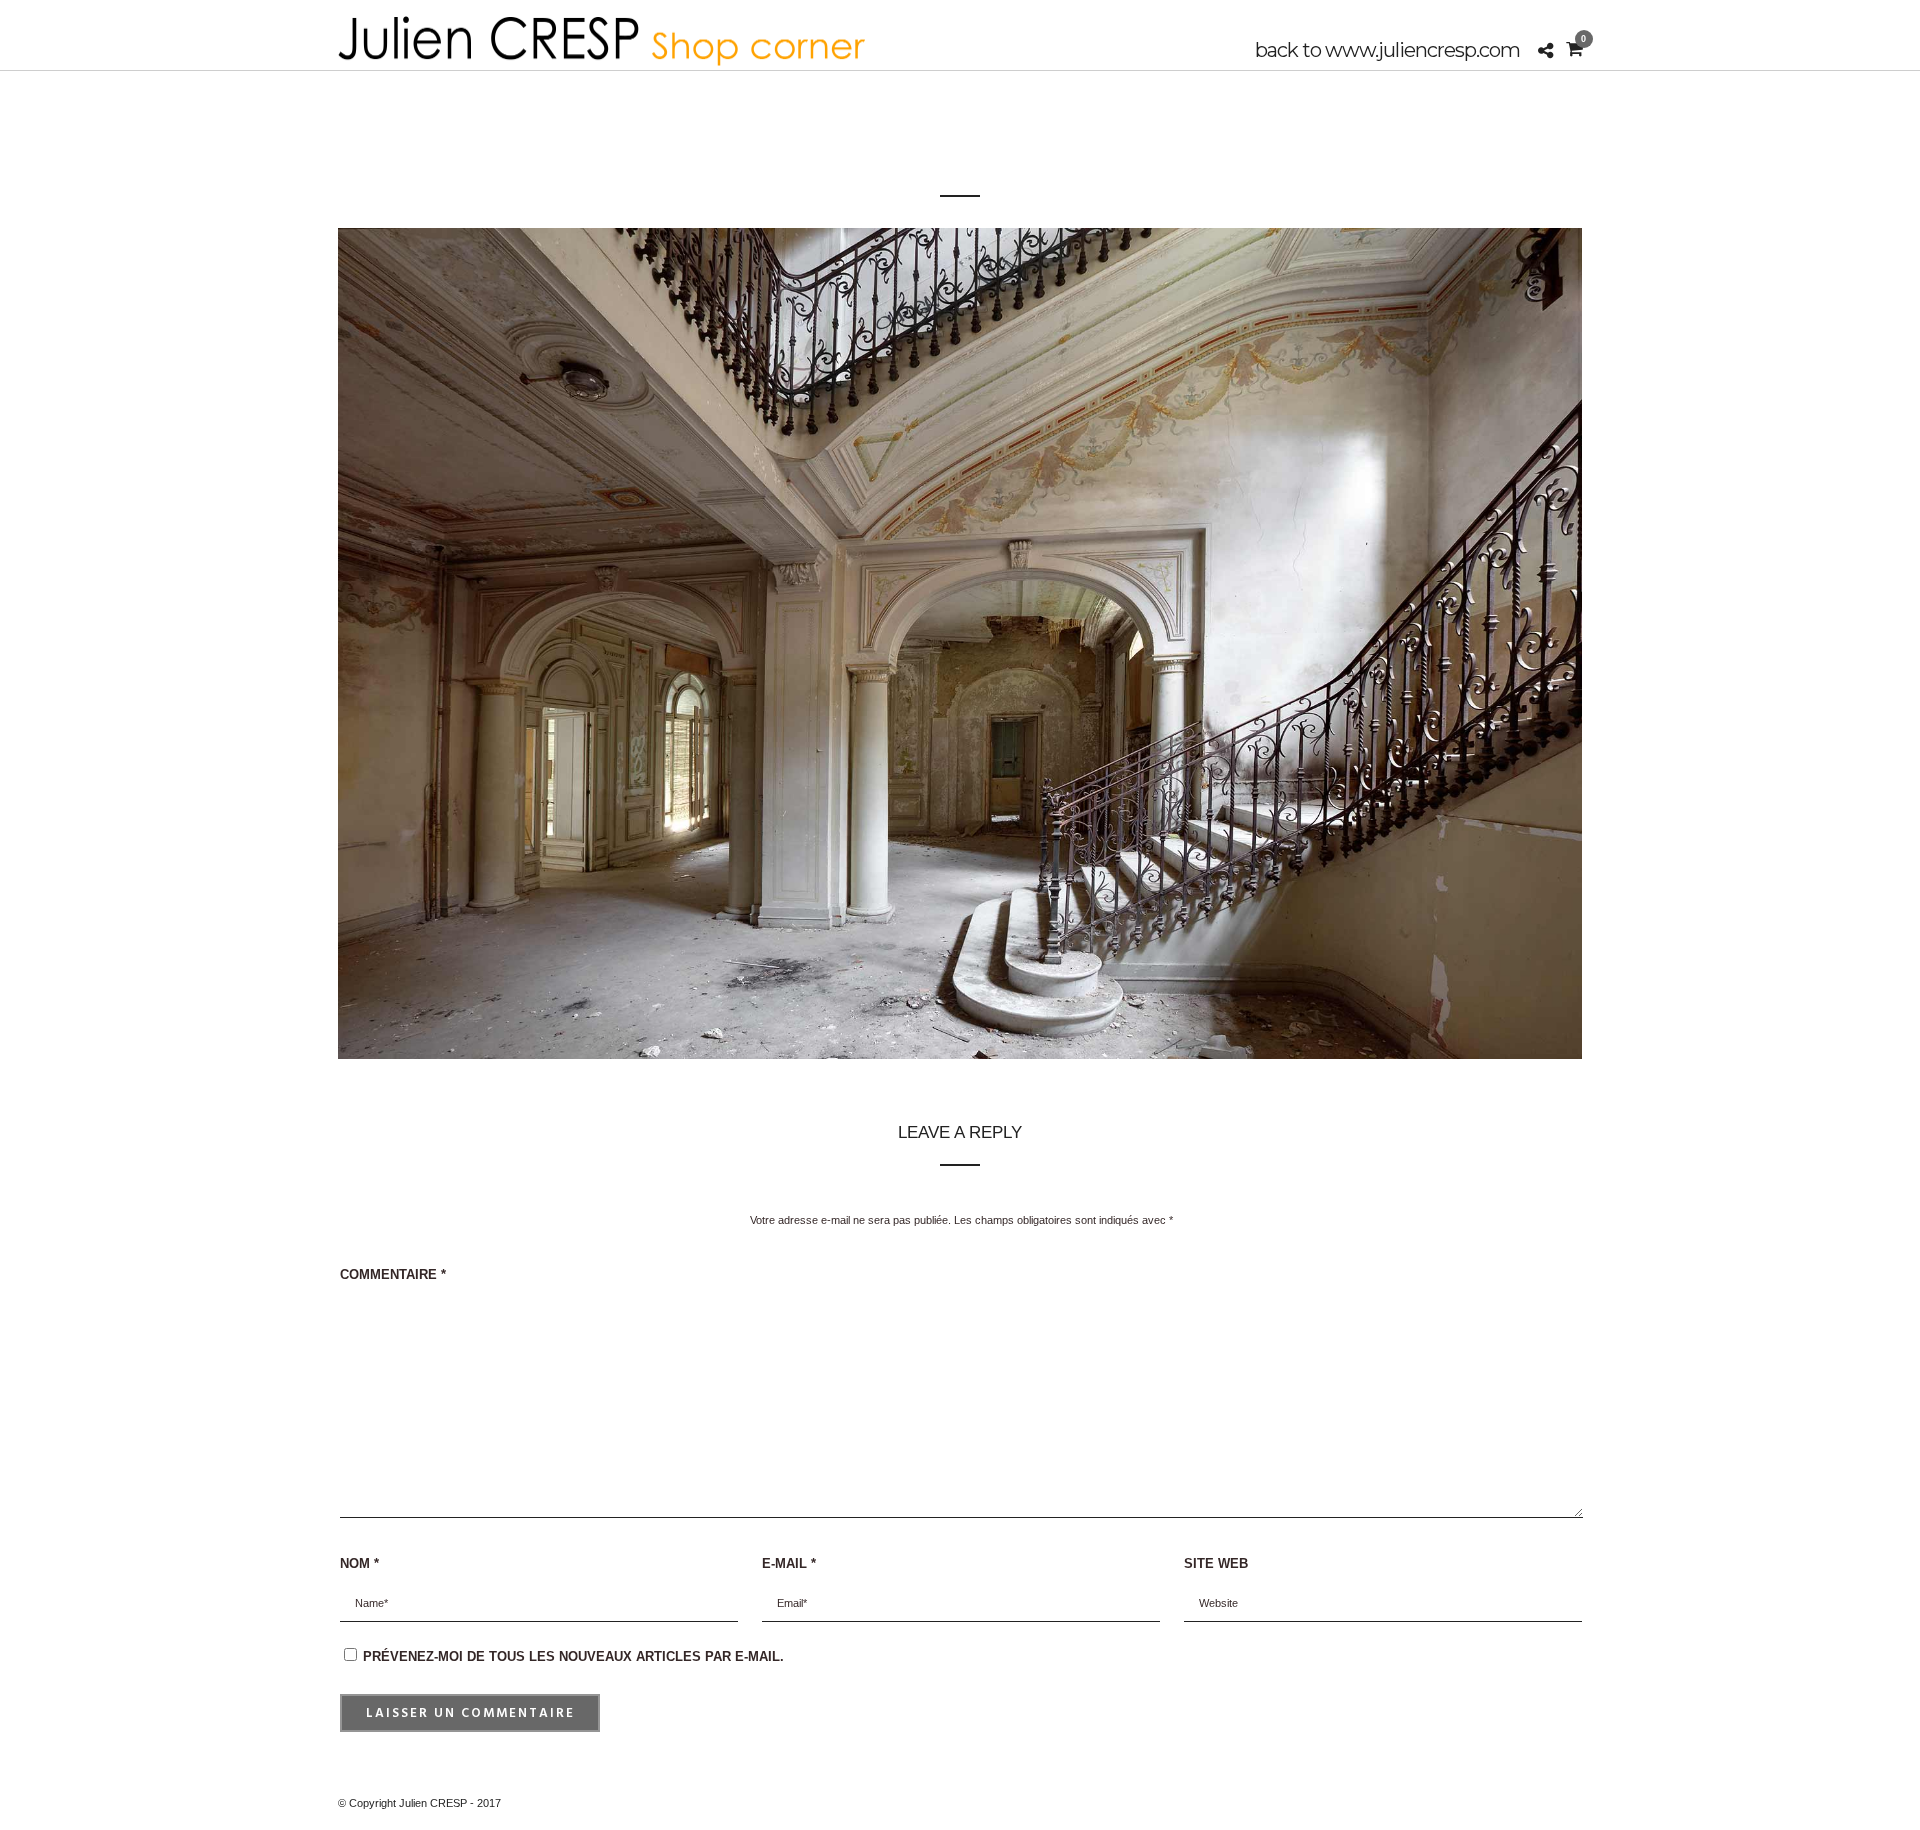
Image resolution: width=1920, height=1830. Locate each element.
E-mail (789, 1563)
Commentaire (393, 1274)
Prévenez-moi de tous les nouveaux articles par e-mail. (573, 1656)
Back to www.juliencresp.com (1387, 50)
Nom (359, 1563)
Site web (1216, 1563)
